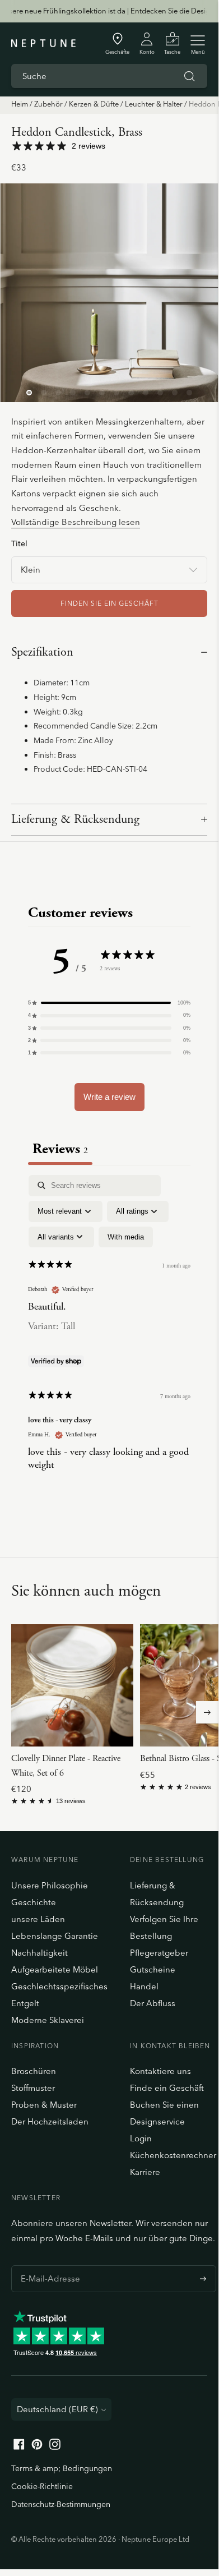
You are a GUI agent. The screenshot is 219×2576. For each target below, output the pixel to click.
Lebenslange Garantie (55, 1936)
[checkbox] (126, 1237)
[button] (109, 1003)
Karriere (145, 2172)
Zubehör (48, 104)
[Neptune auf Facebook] (19, 2447)
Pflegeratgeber (159, 1953)
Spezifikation (42, 652)
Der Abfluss (153, 2003)
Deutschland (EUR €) (57, 2409)
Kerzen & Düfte (94, 104)
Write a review (109, 1097)
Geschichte (34, 1902)
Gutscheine (153, 1969)
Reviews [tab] (60, 1149)
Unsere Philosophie (50, 1885)
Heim (20, 104)
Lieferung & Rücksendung (75, 819)
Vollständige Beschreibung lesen (76, 522)
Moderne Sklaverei (48, 2020)
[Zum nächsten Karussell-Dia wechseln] (207, 1712)
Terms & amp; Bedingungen (62, 2468)
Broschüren (34, 2071)
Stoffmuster (33, 2088)
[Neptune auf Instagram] (55, 2447)
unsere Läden (38, 1919)
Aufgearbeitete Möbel (55, 1969)
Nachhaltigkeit (39, 1953)
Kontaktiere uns (160, 2071)
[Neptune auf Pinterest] (37, 2447)
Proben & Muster (44, 2105)
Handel (144, 1986)
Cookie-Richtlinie (42, 2486)
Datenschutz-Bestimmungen (61, 2504)
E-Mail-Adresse (47, 2265)
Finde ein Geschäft (167, 2088)
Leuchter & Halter (154, 104)
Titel (19, 543)
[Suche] (189, 76)
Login (141, 2138)
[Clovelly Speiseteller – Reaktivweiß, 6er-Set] (72, 1685)
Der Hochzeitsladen (50, 2121)
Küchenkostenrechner (173, 2155)
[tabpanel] (109, 1332)
